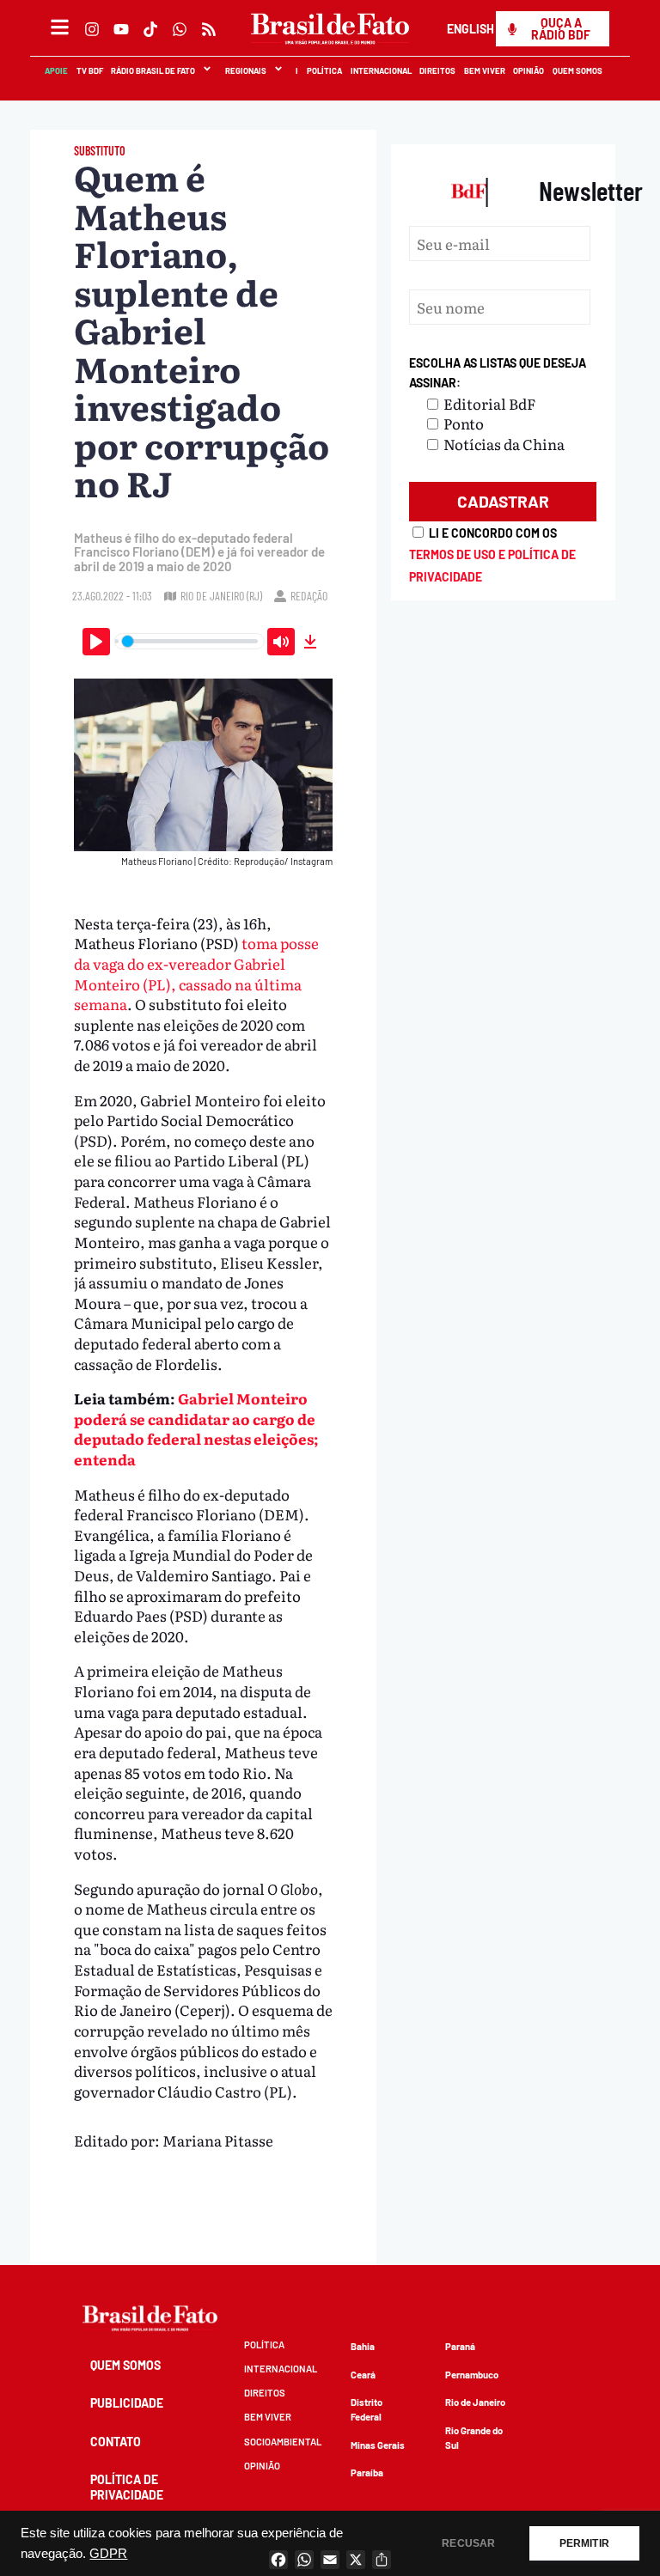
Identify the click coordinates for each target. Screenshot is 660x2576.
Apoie (57, 70)
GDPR (108, 2554)
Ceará (363, 2375)
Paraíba (367, 2472)
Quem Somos (578, 70)
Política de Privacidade (127, 2487)
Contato (116, 2442)
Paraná (460, 2346)
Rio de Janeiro (475, 2402)
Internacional (381, 70)
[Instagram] (92, 29)
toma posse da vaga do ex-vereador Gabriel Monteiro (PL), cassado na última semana (196, 973)
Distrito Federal (367, 2409)
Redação (309, 596)
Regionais (246, 70)
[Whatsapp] (180, 29)
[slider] (190, 641)
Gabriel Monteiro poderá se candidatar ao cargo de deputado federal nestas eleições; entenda (196, 1428)
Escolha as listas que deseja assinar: (498, 373)
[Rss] (209, 29)
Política (325, 70)
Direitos (438, 70)
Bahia (363, 2346)
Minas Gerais (378, 2445)
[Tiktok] (150, 29)
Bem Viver (485, 70)
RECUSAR (468, 2543)
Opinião (529, 70)
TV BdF (90, 70)
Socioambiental (283, 2442)
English (471, 29)
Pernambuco (472, 2375)
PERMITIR (584, 2543)
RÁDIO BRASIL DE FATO (154, 70)
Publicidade (127, 2403)
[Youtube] (121, 29)
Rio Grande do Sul (474, 2438)
